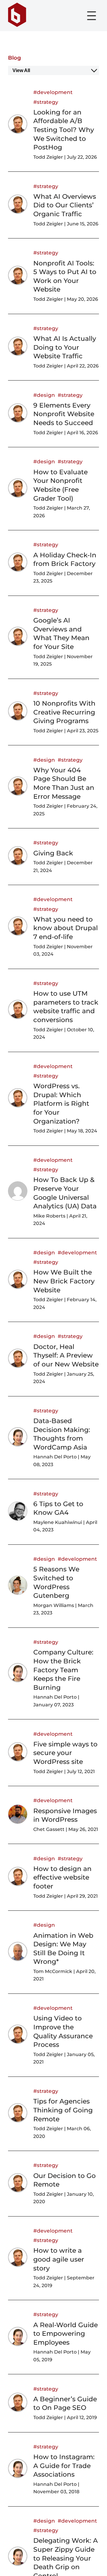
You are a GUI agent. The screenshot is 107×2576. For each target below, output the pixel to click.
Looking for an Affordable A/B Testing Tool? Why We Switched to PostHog (64, 130)
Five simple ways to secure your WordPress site (65, 1753)
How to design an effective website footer (62, 1877)
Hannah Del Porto (55, 1457)
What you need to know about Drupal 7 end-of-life (66, 928)
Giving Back (53, 853)
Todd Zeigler (48, 157)
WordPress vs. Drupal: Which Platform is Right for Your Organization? (61, 1104)
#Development (53, 92)
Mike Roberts (49, 1216)
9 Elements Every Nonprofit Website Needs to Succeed (64, 414)
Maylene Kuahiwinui (58, 1522)
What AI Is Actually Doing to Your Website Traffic (65, 347)
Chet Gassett (49, 1829)
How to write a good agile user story (59, 2259)
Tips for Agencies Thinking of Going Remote (63, 2110)
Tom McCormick (53, 1971)
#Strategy (46, 102)
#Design (44, 395)
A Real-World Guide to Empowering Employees (66, 2334)
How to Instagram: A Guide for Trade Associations (64, 2466)
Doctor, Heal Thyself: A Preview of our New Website (66, 1355)
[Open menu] (92, 16)
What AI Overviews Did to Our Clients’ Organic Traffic (65, 205)
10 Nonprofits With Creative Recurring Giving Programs (64, 712)
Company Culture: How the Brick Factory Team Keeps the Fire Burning (63, 1670)
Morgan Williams (54, 1605)
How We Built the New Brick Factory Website (64, 1281)
